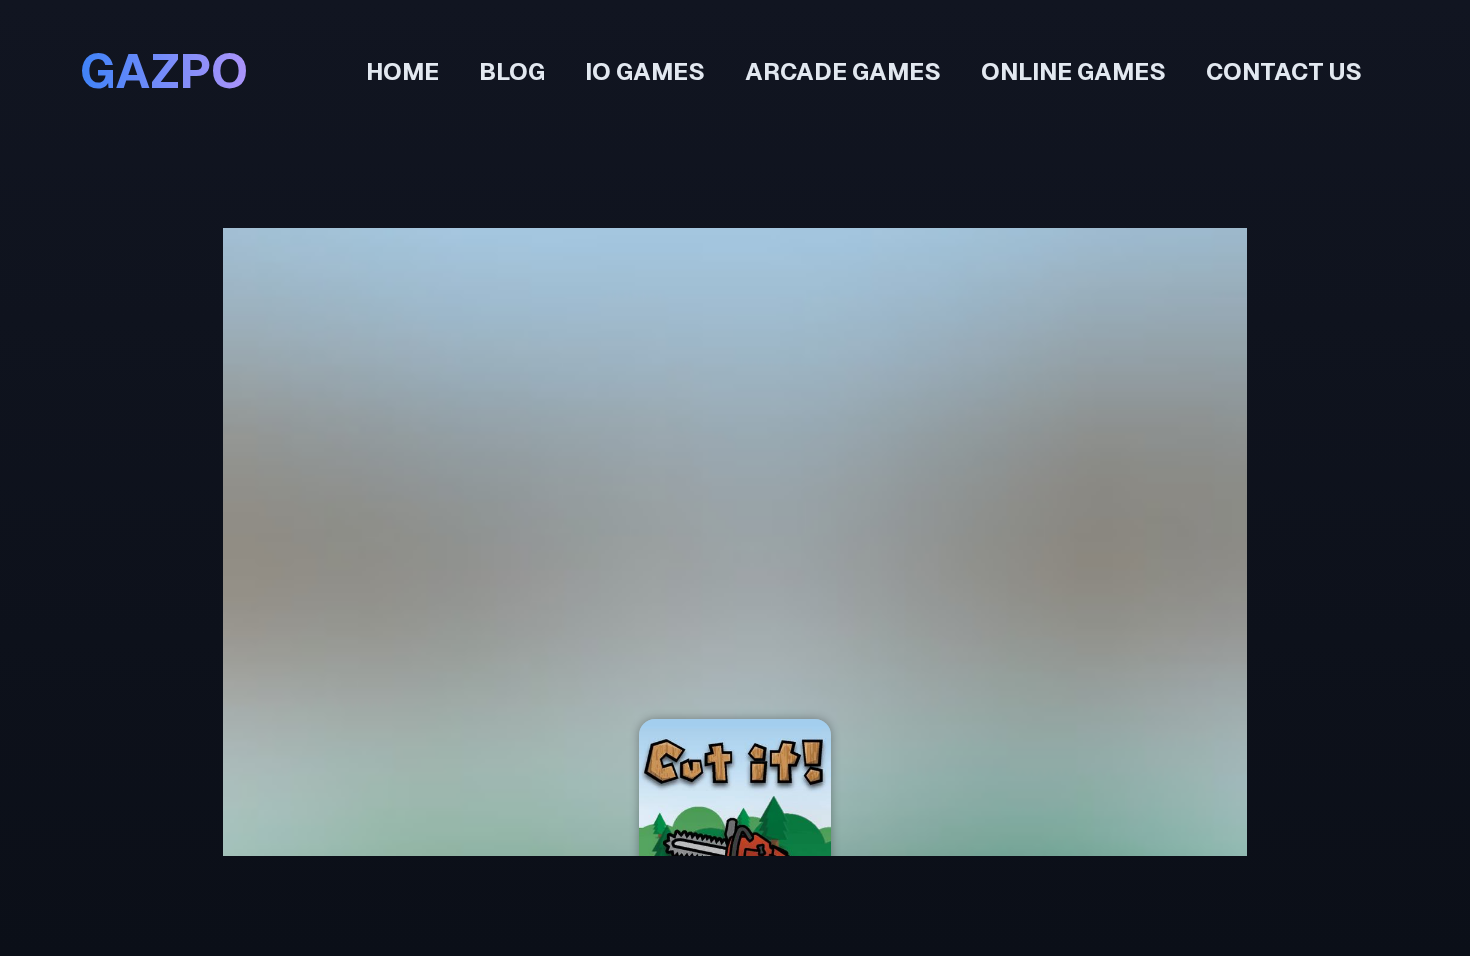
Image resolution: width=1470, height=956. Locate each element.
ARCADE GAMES (843, 71)
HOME (402, 71)
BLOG (512, 71)
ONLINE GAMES (1073, 71)
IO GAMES (645, 71)
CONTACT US (1284, 71)
